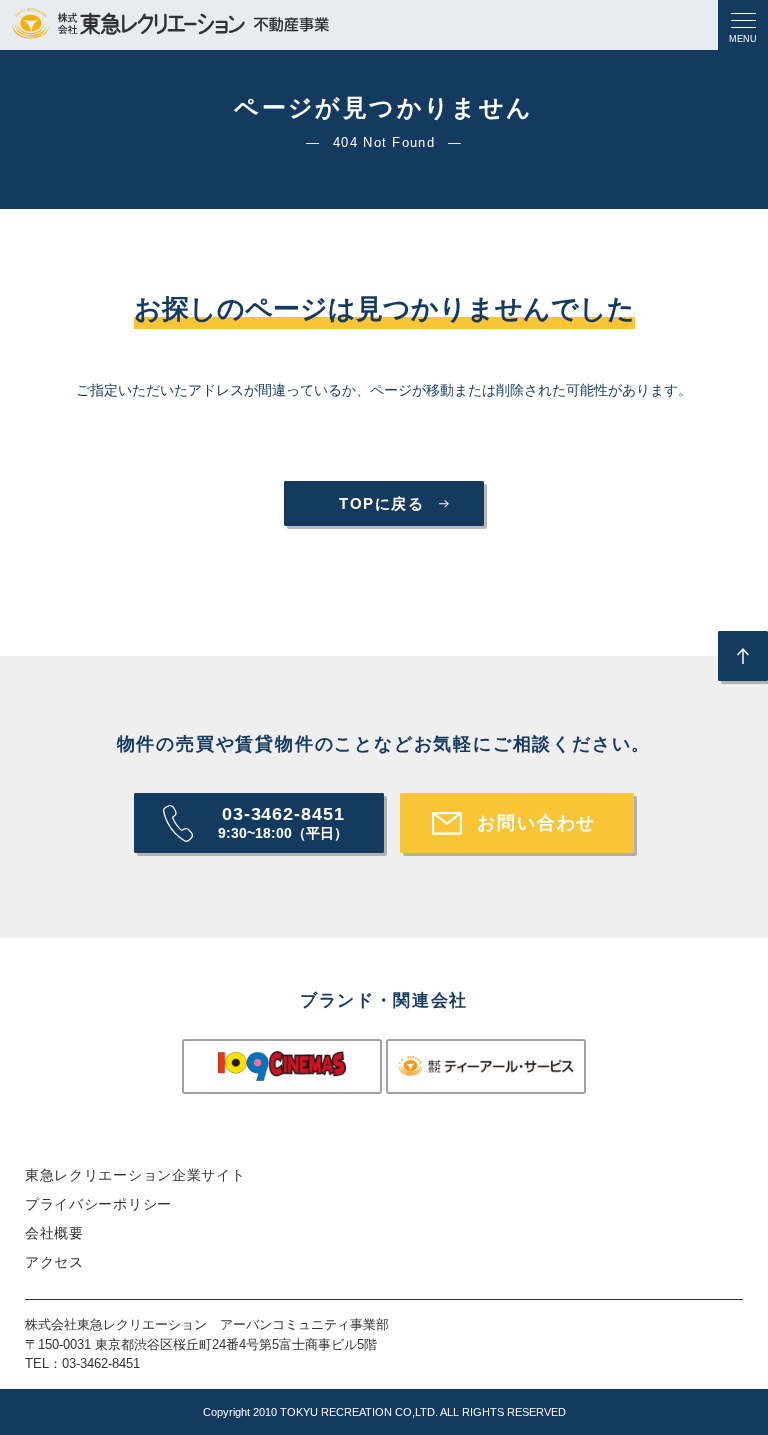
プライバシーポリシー (98, 1204)
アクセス (54, 1262)
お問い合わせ (536, 823)
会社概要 (54, 1233)
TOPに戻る (381, 503)
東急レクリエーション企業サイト (135, 1175)
